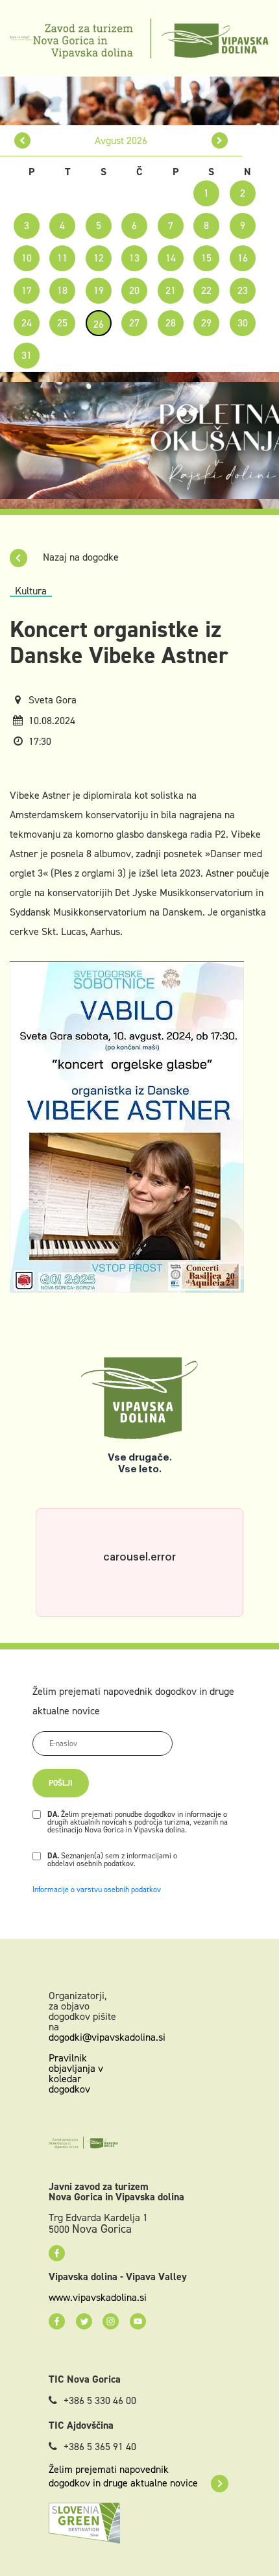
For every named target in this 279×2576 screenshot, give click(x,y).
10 (27, 258)
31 (27, 355)
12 (99, 258)
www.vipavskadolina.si (98, 2298)
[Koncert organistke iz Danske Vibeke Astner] (127, 1126)
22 (206, 290)
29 (206, 323)
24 (27, 323)
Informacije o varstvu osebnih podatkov (97, 1889)
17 (27, 290)
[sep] (220, 140)
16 (243, 258)
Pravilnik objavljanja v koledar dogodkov (76, 2073)
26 (99, 324)
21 (171, 290)
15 (206, 258)
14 (171, 258)
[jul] (22, 140)
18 (62, 290)
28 (171, 323)
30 (243, 323)
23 (243, 290)
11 (62, 258)
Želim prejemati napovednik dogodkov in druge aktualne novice (123, 2476)
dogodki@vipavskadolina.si (107, 2037)
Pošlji (61, 1783)
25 (62, 323)
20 (134, 290)
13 (134, 258)
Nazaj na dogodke (79, 557)
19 (99, 290)
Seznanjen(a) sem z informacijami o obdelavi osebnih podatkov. (112, 1860)
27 (134, 323)
